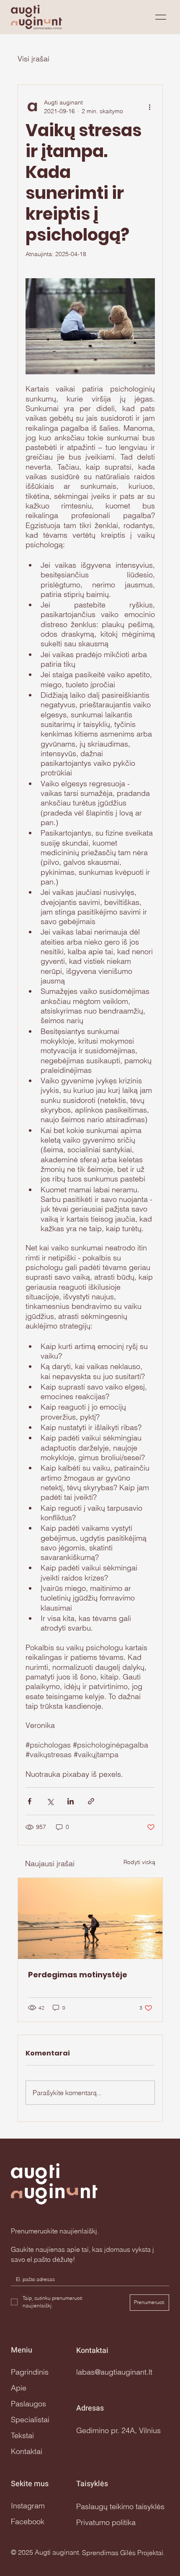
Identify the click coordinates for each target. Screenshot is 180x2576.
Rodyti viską (139, 1862)
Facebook (28, 2521)
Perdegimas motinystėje (78, 1975)
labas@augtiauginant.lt (114, 2372)
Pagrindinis (30, 2372)
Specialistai (30, 2420)
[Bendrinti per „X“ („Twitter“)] (50, 1801)
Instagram (28, 2506)
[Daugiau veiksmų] (150, 107)
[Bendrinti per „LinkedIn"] (71, 1801)
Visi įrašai (33, 59)
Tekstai (22, 2435)
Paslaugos (28, 2404)
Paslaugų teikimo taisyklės (120, 2506)
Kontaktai (27, 2451)
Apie (19, 2388)
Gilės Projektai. (143, 2553)
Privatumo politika (106, 2522)
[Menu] (161, 17)
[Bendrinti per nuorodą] (91, 1801)
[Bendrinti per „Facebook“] (30, 1801)
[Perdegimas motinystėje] (90, 1918)
